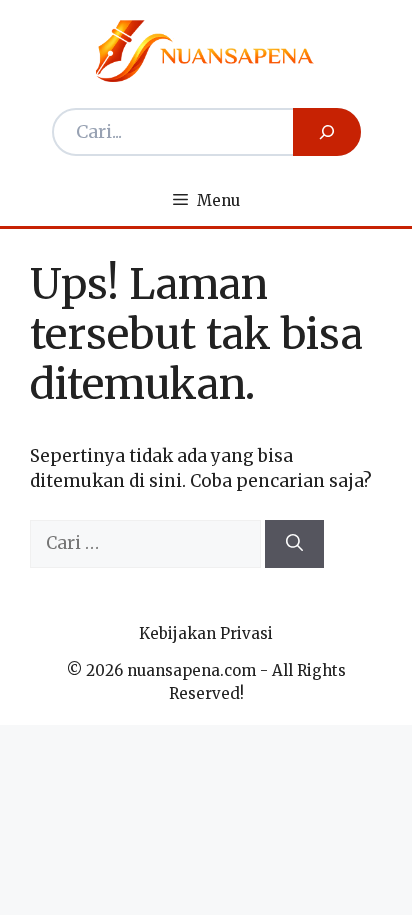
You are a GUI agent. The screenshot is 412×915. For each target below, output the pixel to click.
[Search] (327, 132)
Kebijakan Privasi (206, 633)
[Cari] (294, 544)
